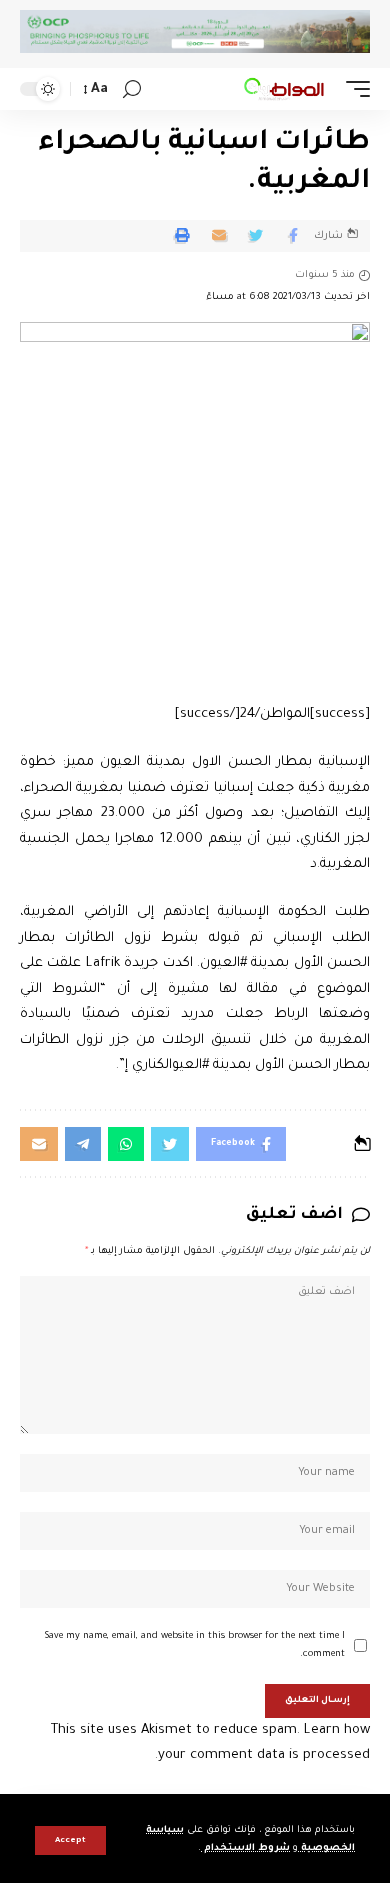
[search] (132, 89)
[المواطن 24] (284, 89)
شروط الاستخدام (245, 1848)
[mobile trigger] (353, 89)
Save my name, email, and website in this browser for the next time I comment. (195, 1645)
